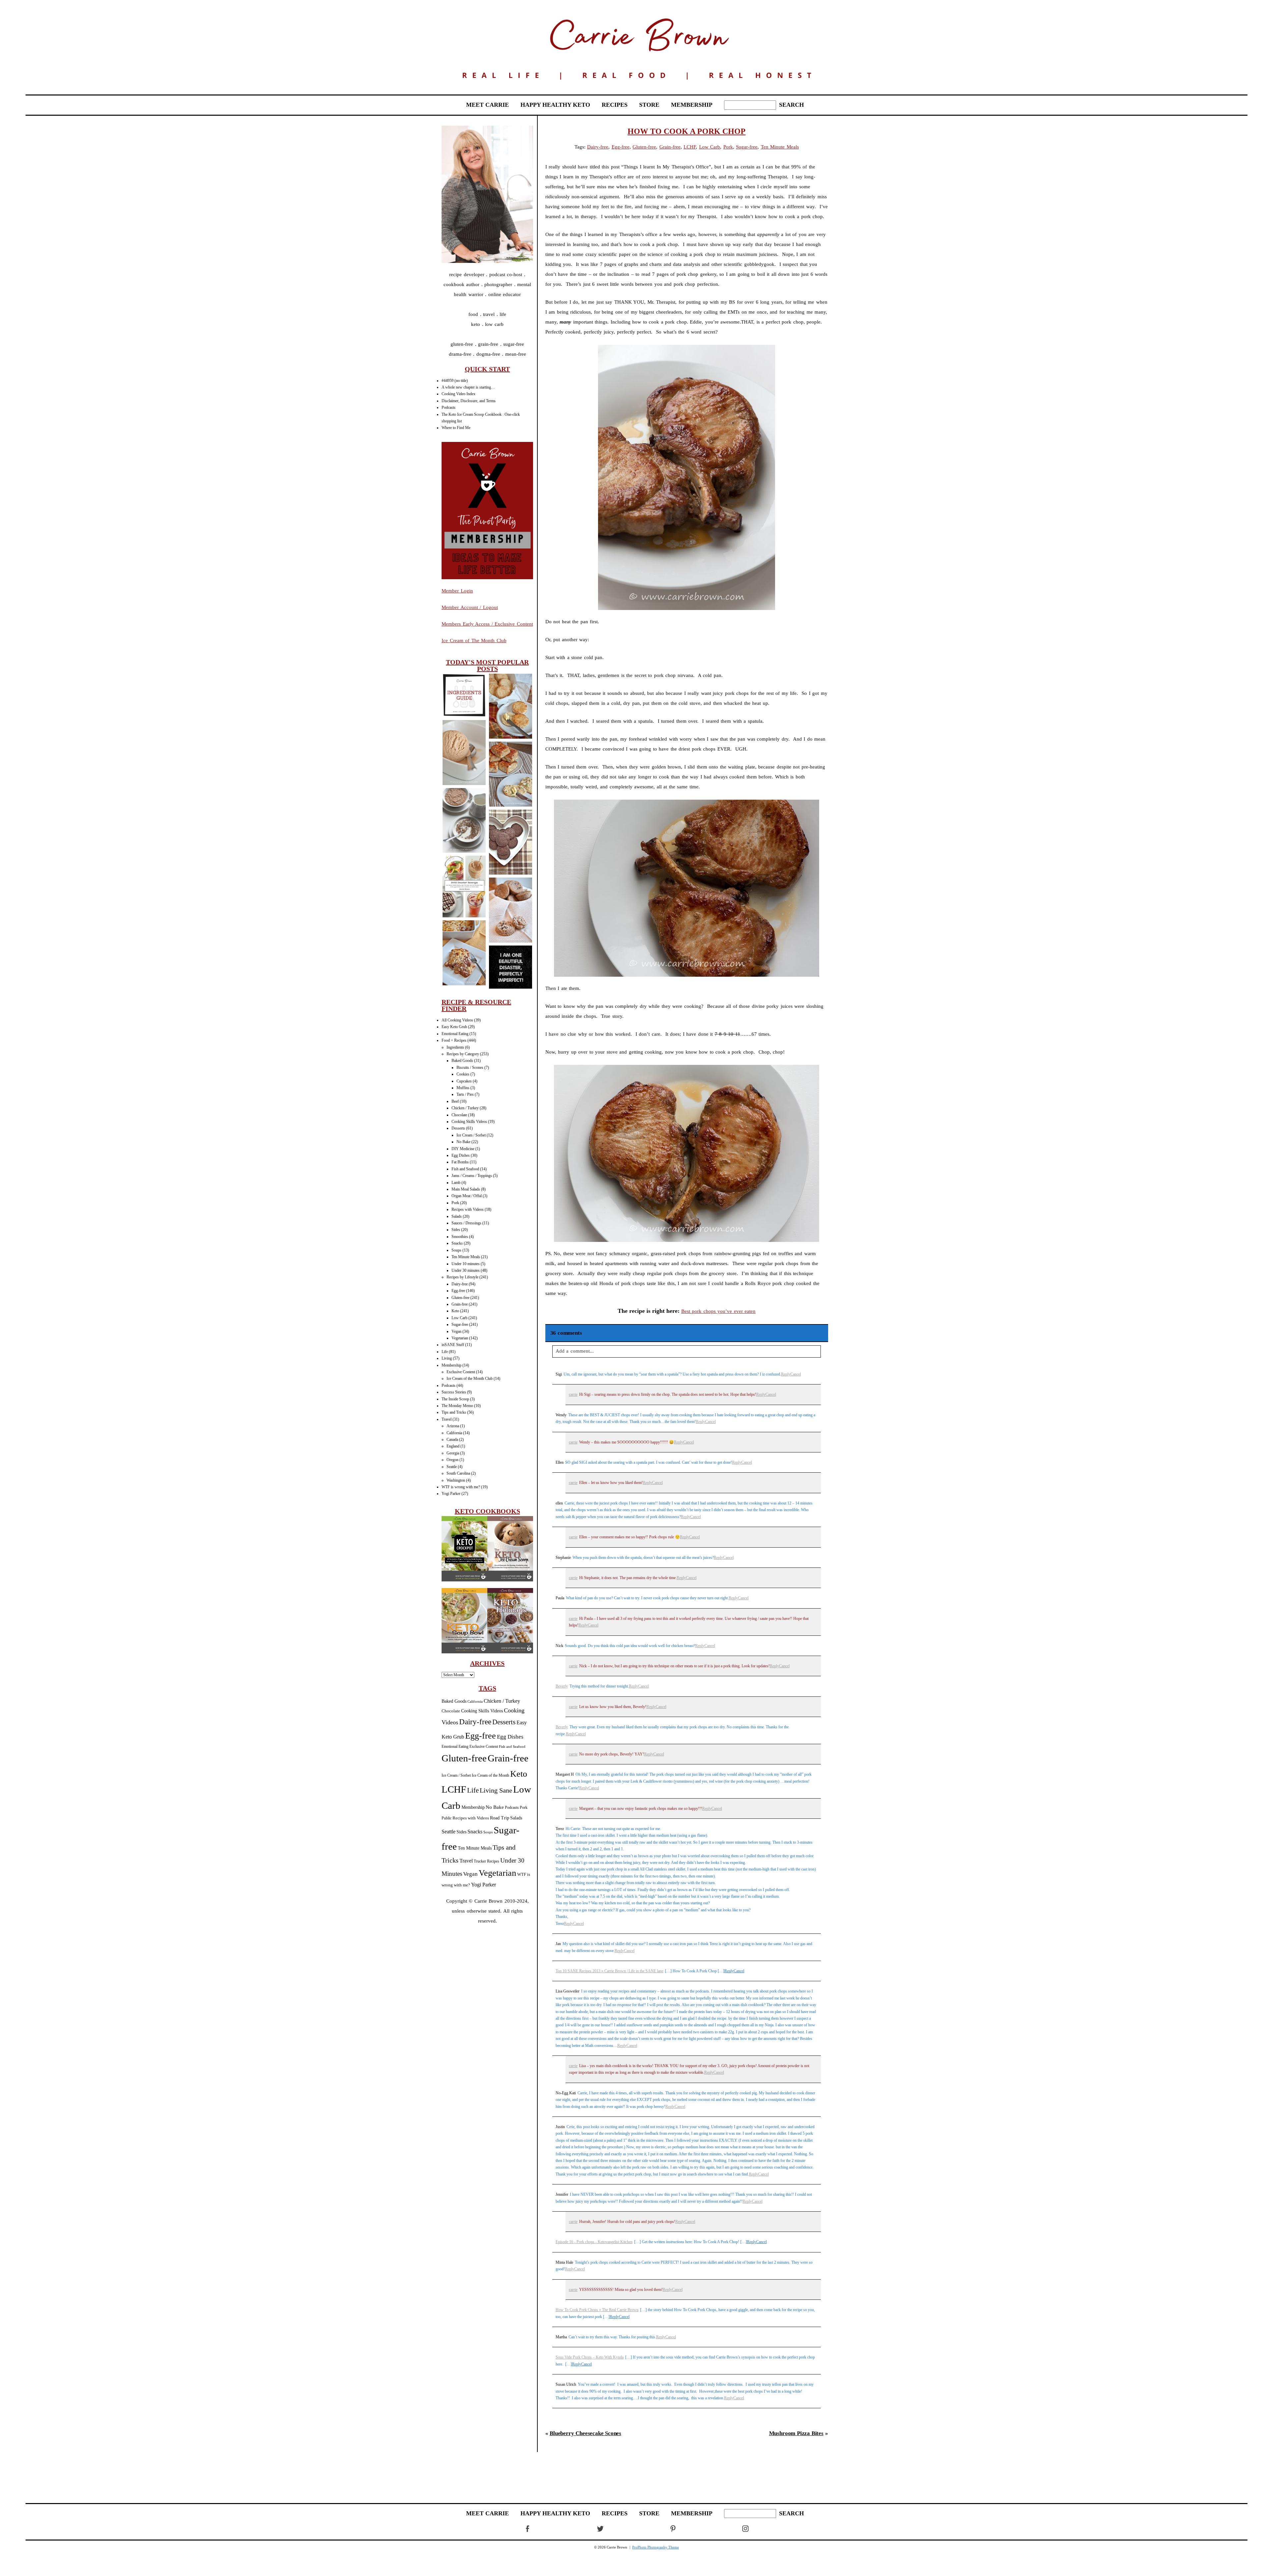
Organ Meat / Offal (467, 1196)
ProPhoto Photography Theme (656, 2547)
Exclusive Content (461, 1372)
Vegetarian (460, 1338)
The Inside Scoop (455, 1399)
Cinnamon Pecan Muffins (510, 911)
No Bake (463, 1142)
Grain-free (460, 1304)
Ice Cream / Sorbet (471, 1135)
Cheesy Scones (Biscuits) (510, 707)
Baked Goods (462, 1061)
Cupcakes (464, 1081)
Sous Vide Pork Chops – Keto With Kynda (590, 2357)
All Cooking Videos (457, 1020)
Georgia (453, 1453)
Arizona (453, 1426)
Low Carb (459, 1318)
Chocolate (459, 1115)
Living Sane (496, 1790)
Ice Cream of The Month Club (474, 641)
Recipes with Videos (468, 1209)
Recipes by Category (463, 1054)
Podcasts (449, 407)
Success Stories (454, 1392)
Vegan (456, 1331)
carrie (573, 1394)
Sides (456, 1230)
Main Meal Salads (466, 1189)
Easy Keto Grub (454, 1027)
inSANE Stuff (453, 1345)
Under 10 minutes (466, 1264)
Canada (452, 1440)
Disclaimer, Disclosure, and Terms (469, 401)
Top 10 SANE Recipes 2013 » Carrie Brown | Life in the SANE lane (609, 1971)
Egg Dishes (461, 1155)
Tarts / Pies (465, 1094)
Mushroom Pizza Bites (796, 2433)
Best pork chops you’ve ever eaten (719, 1311)
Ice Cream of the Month (490, 1776)
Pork (455, 1203)
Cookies (463, 1074)
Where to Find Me (456, 428)
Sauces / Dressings (466, 1223)
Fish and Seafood (465, 1169)
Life (445, 1352)
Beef (455, 1101)
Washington (456, 1480)
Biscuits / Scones (470, 1068)
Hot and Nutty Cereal (464, 821)
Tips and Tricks (454, 1412)
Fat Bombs (460, 1162)
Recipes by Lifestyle (462, 1277)
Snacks (457, 1243)
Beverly (562, 1686)
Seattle (452, 1467)
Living (447, 1358)
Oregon (453, 1460)
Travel (447, 1419)
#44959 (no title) (455, 381)
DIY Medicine (463, 1149)
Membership (452, 1365)
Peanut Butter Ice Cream (464, 753)
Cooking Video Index (458, 394)
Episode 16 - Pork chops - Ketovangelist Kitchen (594, 2242)
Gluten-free (460, 1298)
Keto (455, 1311)
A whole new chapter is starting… (468, 387)
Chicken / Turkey (465, 1108)
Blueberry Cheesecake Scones (585, 2433)
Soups (456, 1250)
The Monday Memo (457, 1406)
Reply (786, 1374)
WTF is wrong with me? (461, 1487)
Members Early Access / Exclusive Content (487, 624)
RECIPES (615, 105)
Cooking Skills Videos (469, 1122)
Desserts (458, 1128)
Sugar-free (460, 1324)
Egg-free (458, 1291)
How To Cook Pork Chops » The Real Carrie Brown (597, 2310)
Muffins (463, 1088)
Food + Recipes (454, 1040)
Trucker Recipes (486, 1861)
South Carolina (458, 1473)
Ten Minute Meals (466, 1257)
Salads (457, 1216)
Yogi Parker (451, 1494)
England (453, 1446)
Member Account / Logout (470, 607)
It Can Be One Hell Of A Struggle (510, 968)
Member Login (457, 591)
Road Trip (500, 1818)
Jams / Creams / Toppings (472, 1176)
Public (447, 1818)
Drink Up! (464, 887)
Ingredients (455, 1047)
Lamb (456, 1183)
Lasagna (464, 953)
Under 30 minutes (466, 1270)
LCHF (454, 1789)
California (454, 1433)
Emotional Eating (455, 1034)
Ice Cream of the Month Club (470, 1379)
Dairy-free (460, 1284)
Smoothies (460, 1237)
